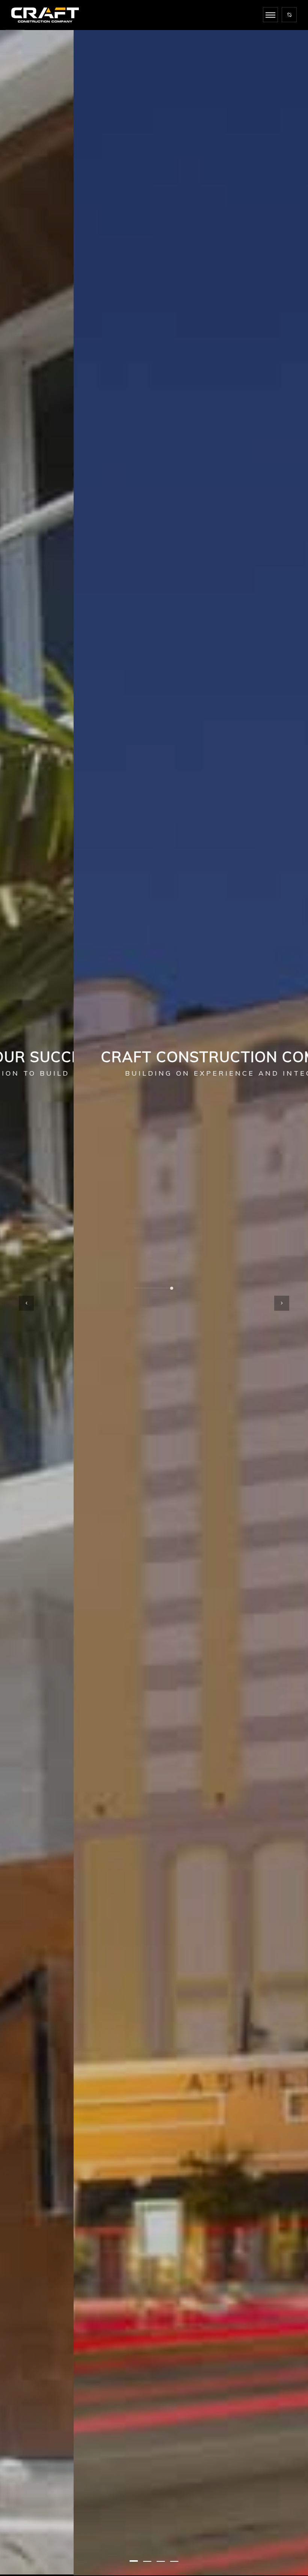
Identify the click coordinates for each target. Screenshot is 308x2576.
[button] (134, 2561)
